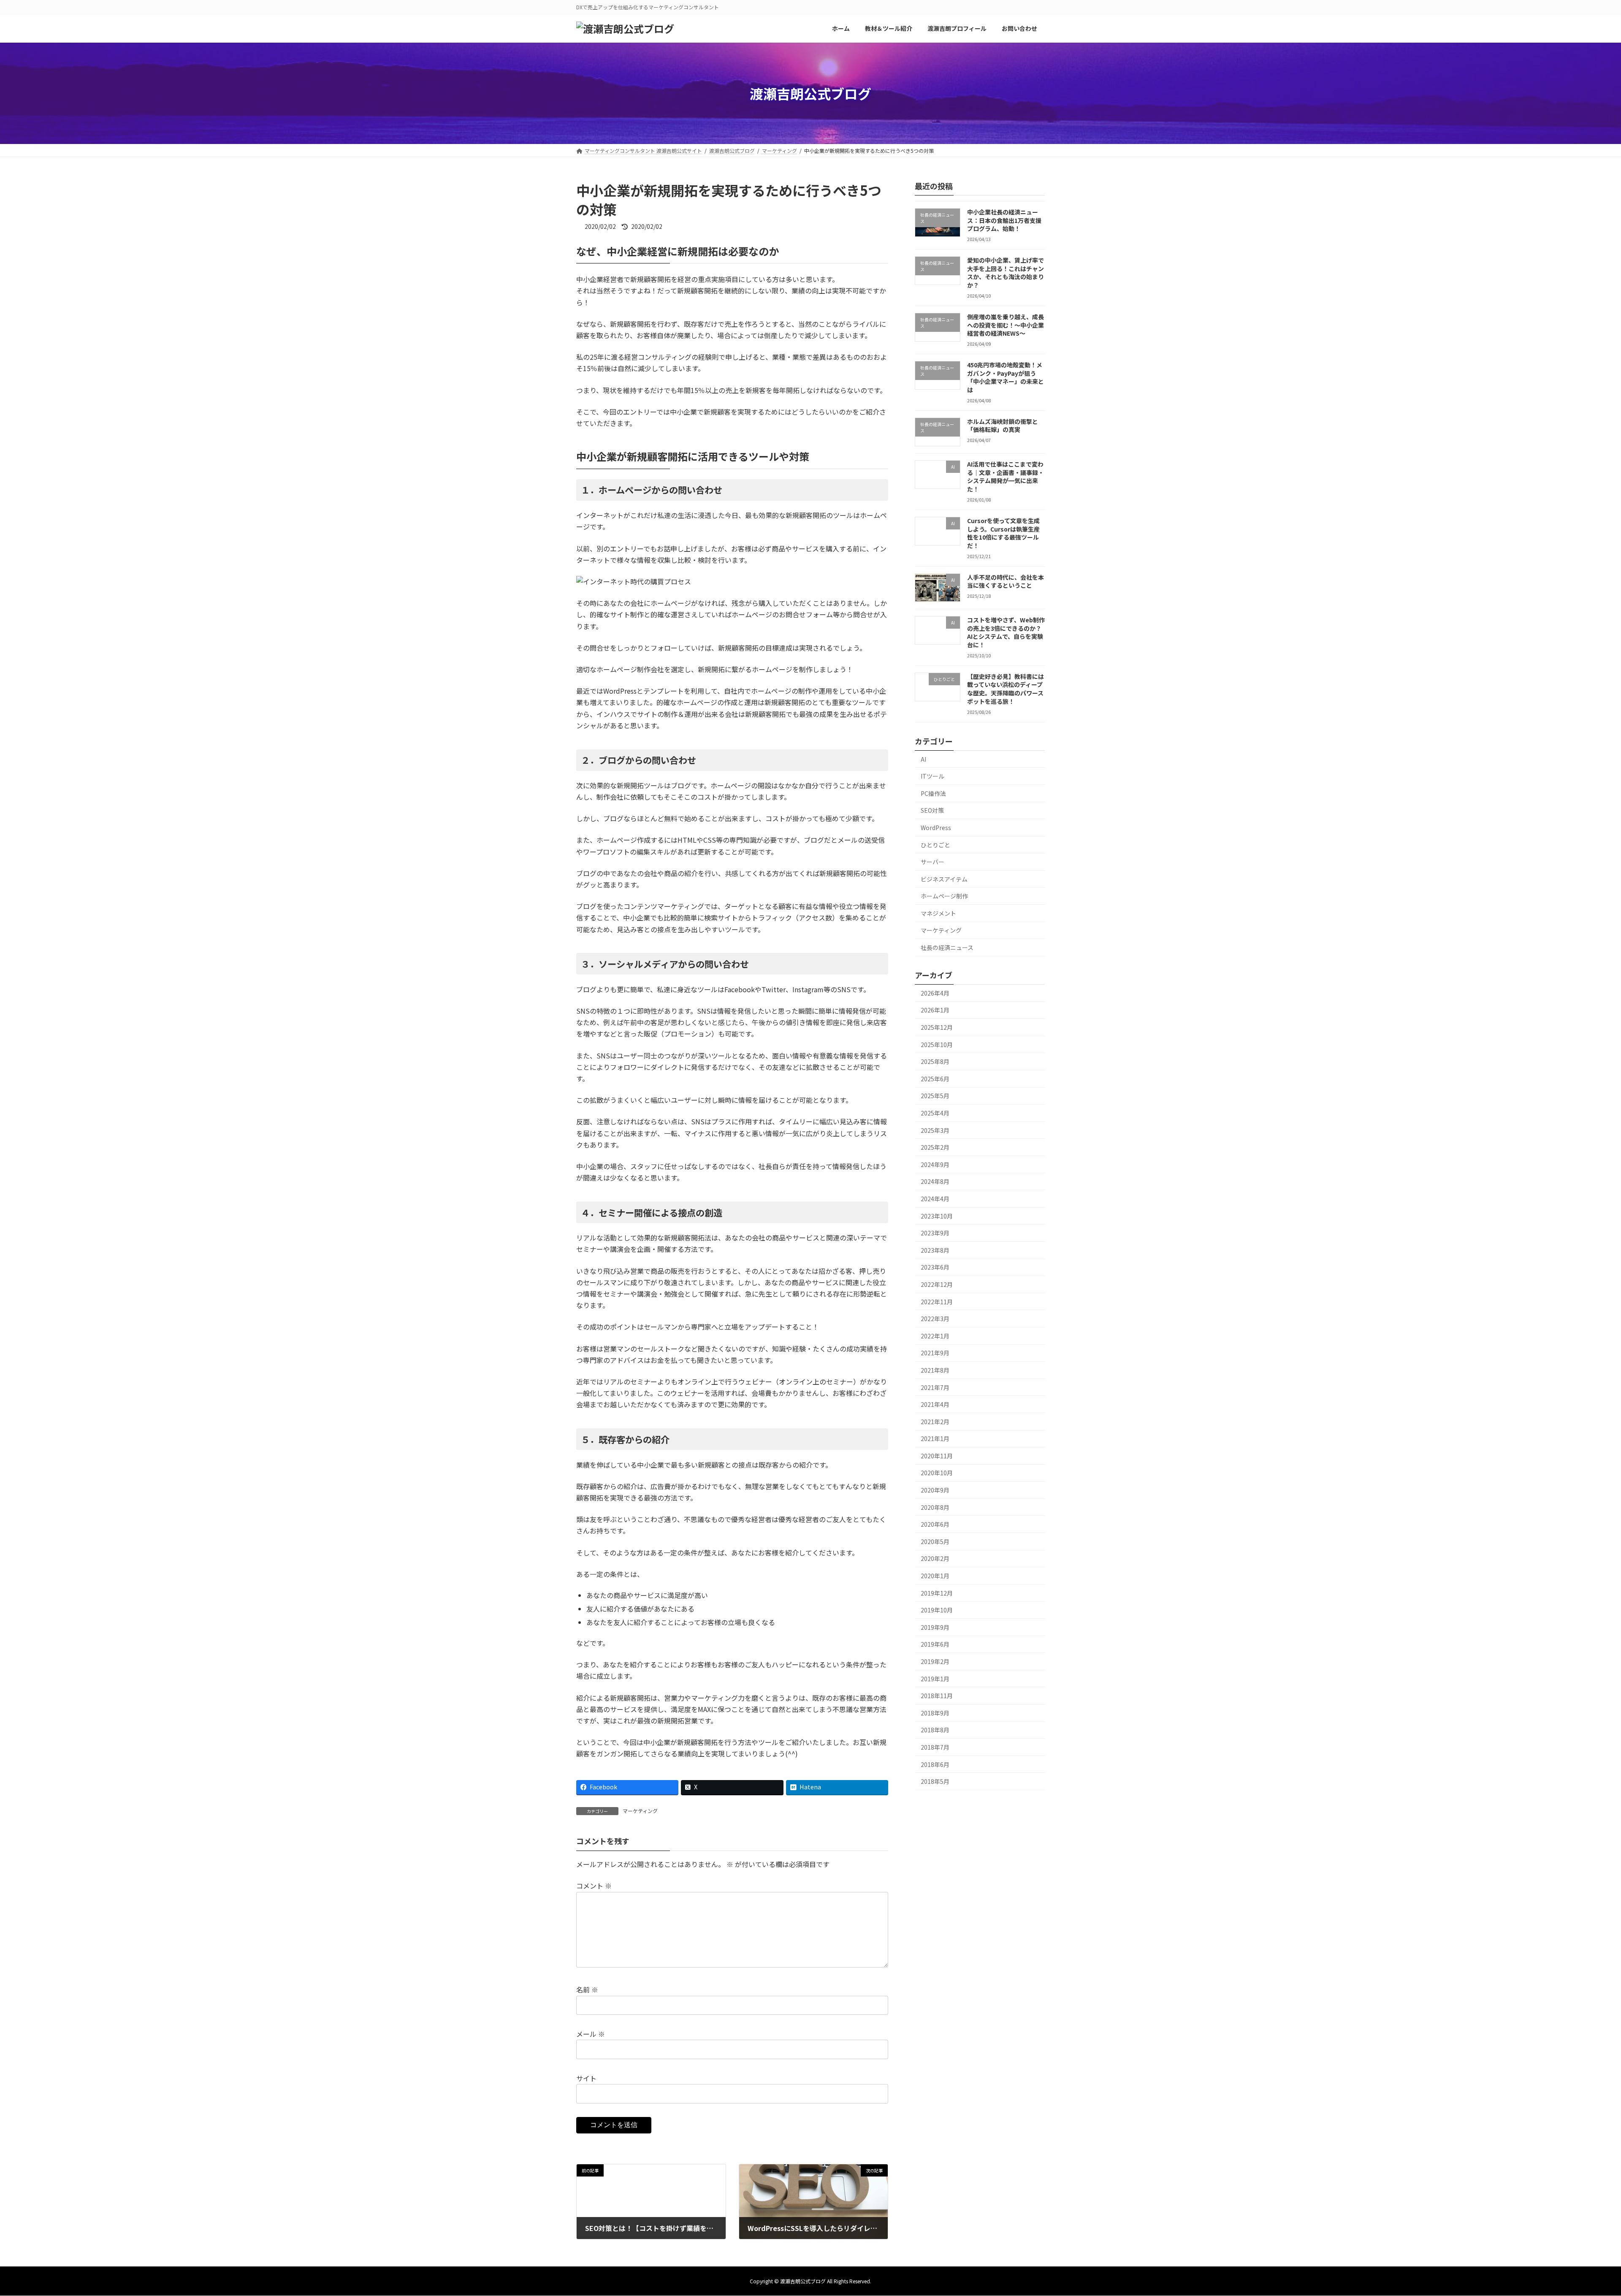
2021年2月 (935, 1422)
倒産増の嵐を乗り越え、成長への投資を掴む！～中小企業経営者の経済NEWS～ (1006, 325)
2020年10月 (937, 1473)
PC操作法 (933, 793)
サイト (586, 2078)
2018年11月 (937, 1696)
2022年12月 (937, 1284)
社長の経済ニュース (947, 947)
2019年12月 (937, 1593)
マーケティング (640, 1811)
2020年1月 (935, 1576)
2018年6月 (935, 1764)
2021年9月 (935, 1353)
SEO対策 (932, 810)
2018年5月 (935, 1781)
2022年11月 (937, 1302)
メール (591, 2034)
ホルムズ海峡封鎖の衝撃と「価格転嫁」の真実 (1003, 426)
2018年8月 (935, 1730)
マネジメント (938, 913)
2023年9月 (935, 1233)
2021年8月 (935, 1370)
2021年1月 (935, 1438)
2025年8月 (935, 1061)
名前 (587, 1990)
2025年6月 (935, 1079)
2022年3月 (935, 1319)
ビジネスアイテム (944, 879)
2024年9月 (935, 1164)
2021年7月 (935, 1387)
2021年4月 (935, 1404)
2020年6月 (935, 1524)
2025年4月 (935, 1113)
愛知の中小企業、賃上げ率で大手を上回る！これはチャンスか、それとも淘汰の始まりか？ (1006, 273)
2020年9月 (935, 1490)
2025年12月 (937, 1027)
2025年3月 (935, 1130)
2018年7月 (935, 1747)
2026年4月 (935, 993)
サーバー (932, 862)
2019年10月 (937, 1610)
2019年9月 (935, 1627)
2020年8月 (935, 1507)
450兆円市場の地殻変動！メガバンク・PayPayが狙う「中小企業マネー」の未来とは (1006, 377)
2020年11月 (937, 1456)
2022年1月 (935, 1336)
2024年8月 (935, 1181)
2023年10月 (937, 1216)
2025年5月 (935, 1096)
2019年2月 (935, 1661)
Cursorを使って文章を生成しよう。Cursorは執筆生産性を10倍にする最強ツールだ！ (1003, 533)
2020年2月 (935, 1558)
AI (923, 759)
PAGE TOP (1580, 2219)
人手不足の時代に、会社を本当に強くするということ (1006, 581)
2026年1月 (935, 1010)
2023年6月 (935, 1267)
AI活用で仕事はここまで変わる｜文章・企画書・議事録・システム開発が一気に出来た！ (1006, 476)
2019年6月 (935, 1644)
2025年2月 (935, 1147)
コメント (594, 1886)
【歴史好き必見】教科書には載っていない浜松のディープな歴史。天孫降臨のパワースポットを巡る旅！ (1006, 689)
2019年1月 (935, 1679)
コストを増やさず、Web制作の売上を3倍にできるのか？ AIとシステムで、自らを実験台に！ (1006, 632)
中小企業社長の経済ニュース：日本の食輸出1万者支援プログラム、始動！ (1004, 220)
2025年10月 (937, 1045)
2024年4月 (935, 1199)
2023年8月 (935, 1250)
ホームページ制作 (944, 896)
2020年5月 (935, 1542)
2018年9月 (935, 1713)
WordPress (936, 828)
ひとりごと (935, 844)
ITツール (932, 776)
